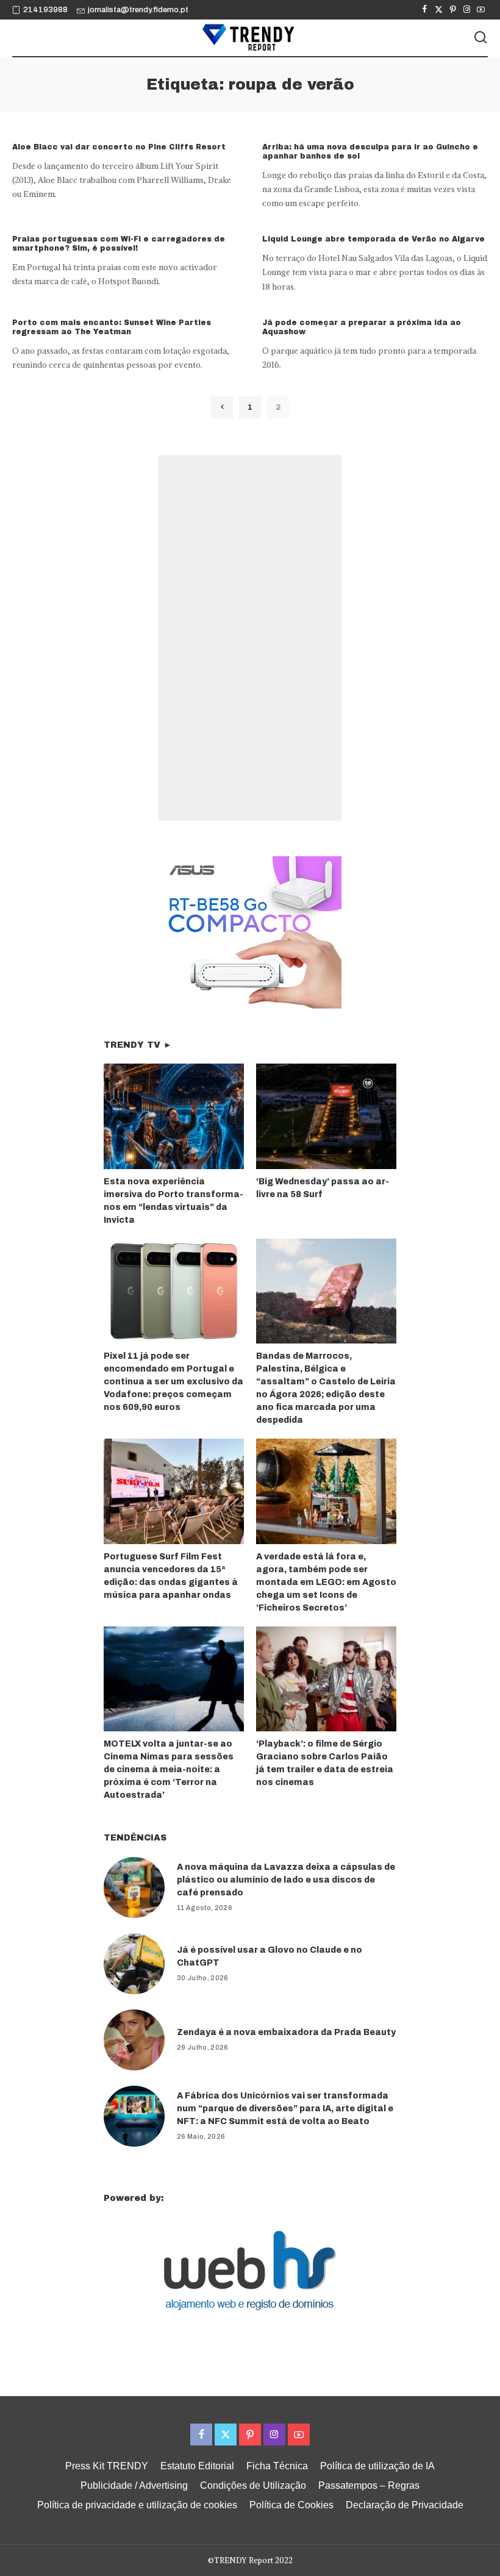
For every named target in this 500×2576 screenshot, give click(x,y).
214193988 (45, 10)
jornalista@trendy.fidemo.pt (138, 10)
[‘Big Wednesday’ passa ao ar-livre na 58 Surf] (326, 1116)
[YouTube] (481, 10)
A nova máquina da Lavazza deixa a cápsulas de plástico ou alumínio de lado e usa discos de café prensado (286, 1880)
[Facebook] (425, 10)
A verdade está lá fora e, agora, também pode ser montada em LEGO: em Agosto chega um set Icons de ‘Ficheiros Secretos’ (326, 1582)
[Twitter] (439, 10)
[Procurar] (480, 38)
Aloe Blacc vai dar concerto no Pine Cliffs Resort (119, 147)
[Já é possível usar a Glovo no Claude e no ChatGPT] (134, 1964)
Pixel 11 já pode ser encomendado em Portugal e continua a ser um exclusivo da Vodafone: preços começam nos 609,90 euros (173, 1382)
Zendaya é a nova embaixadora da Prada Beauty (286, 2032)
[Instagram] (467, 10)
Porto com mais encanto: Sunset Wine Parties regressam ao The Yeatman (112, 327)
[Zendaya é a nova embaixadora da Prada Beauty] (134, 2040)
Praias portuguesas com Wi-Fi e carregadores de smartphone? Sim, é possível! (119, 244)
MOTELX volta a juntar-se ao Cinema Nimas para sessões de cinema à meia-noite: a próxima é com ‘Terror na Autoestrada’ (169, 1769)
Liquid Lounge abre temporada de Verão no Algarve (373, 239)
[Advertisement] (250, 638)
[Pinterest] (453, 10)
